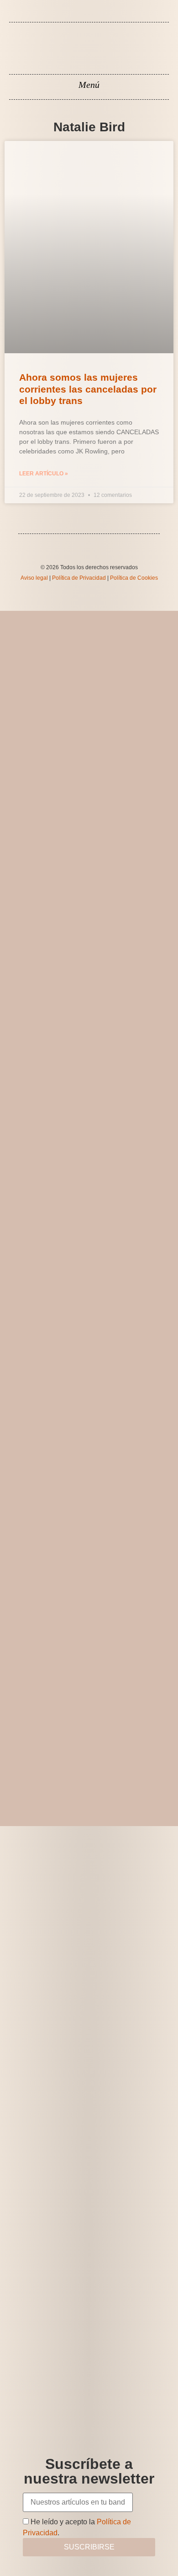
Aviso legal (34, 578)
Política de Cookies (134, 578)
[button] (89, 85)
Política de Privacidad (79, 578)
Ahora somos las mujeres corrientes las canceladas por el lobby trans (88, 389)
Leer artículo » (44, 474)
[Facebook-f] (83, 16)
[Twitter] (96, 16)
